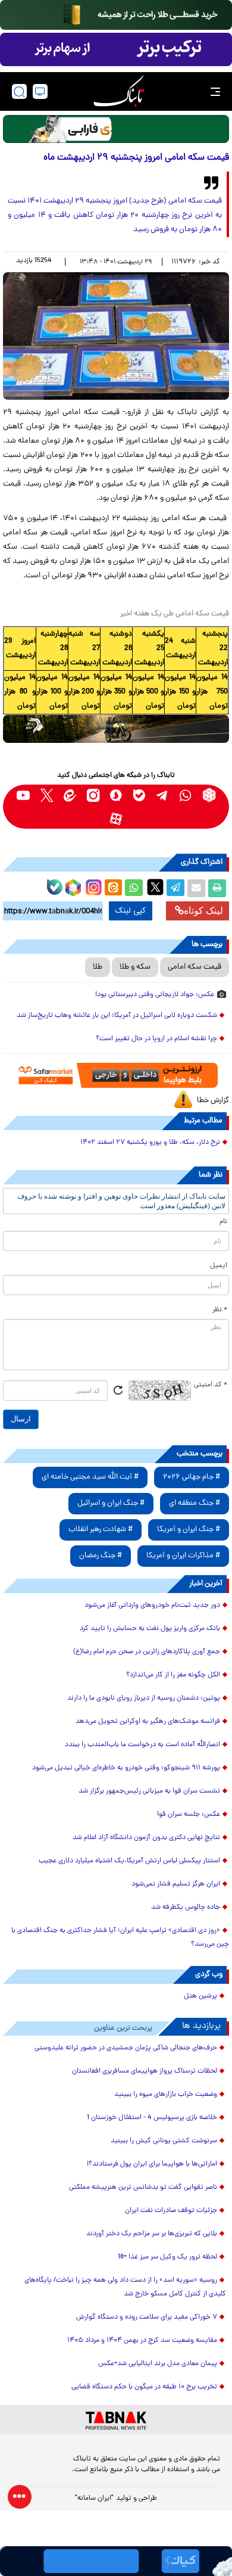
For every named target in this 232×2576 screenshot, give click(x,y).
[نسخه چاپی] (217, 888)
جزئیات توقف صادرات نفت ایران (171, 2211)
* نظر (220, 1310)
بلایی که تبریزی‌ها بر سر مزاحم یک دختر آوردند (152, 2234)
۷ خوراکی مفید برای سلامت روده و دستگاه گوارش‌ (147, 2317)
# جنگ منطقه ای (195, 1503)
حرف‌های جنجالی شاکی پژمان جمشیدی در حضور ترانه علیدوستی (126, 2048)
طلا (98, 967)
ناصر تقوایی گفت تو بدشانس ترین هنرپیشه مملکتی (143, 2188)
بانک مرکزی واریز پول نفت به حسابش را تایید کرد (150, 1629)
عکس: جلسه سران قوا (189, 1815)
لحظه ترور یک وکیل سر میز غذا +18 (167, 2257)
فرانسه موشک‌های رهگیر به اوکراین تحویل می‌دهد (148, 1722)
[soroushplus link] (116, 795)
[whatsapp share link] (134, 888)
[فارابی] (116, 129)
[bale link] (139, 795)
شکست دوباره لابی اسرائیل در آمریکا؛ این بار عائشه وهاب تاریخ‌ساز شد (117, 1016)
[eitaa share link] (113, 888)
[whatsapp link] (186, 795)
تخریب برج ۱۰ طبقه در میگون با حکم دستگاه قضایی (144, 2387)
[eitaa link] (70, 795)
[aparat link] (116, 818)
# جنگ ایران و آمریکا (189, 1530)
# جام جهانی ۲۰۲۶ (192, 1477)
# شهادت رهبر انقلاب (101, 1530)
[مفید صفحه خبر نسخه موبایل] (116, 49)
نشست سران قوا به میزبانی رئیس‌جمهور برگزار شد (149, 1791)
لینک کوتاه (203, 911)
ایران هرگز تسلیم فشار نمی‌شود (176, 1884)
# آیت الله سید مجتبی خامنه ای (90, 1477)
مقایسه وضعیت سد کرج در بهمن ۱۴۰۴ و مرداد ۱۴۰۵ (142, 2341)
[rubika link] (209, 795)
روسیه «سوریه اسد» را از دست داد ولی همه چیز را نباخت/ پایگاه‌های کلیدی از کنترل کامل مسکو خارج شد (125, 2287)
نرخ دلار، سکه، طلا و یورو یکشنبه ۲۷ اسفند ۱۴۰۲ (150, 1143)
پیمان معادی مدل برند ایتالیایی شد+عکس (158, 2364)
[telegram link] (163, 795)
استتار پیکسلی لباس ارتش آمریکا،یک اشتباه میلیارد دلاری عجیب (129, 1861)
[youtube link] (23, 795)
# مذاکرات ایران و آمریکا (183, 1556)
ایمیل (219, 1266)
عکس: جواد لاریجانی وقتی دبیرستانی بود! (155, 995)
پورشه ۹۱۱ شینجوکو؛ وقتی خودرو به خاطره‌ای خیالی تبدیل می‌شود (126, 1768)
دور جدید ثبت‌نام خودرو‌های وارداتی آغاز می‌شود (152, 1606)
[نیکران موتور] (116, 729)
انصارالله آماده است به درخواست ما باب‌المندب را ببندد (142, 1745)
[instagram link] (93, 795)
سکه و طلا (135, 967)
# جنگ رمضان (101, 1556)
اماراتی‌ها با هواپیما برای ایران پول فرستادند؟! (152, 2164)
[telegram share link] (175, 888)
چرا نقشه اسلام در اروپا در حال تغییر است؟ (156, 1039)
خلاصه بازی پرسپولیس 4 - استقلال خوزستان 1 (152, 2118)
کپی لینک (131, 911)
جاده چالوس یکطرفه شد (186, 1908)
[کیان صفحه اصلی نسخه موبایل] (116, 2561)
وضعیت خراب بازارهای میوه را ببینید (166, 2095)
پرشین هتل (200, 1996)
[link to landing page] (119, 91)
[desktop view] (40, 91)
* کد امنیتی (211, 1385)
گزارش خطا (213, 1101)
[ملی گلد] (116, 15)
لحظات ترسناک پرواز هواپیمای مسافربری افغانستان (145, 2071)
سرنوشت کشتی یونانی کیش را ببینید (164, 2141)
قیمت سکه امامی (195, 967)
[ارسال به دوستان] (196, 888)
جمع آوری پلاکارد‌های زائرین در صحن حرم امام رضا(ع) (147, 1652)
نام (223, 1222)
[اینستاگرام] (92, 886)
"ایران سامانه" (94, 2499)
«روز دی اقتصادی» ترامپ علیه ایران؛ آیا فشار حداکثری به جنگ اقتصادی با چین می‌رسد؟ (120, 1938)
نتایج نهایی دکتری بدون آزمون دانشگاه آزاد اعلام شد (146, 1838)
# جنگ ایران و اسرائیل (111, 1503)
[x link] (47, 795)
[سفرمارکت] (116, 1075)
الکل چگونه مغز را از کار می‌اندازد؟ (173, 1675)
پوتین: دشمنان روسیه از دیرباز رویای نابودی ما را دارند (144, 1698)
